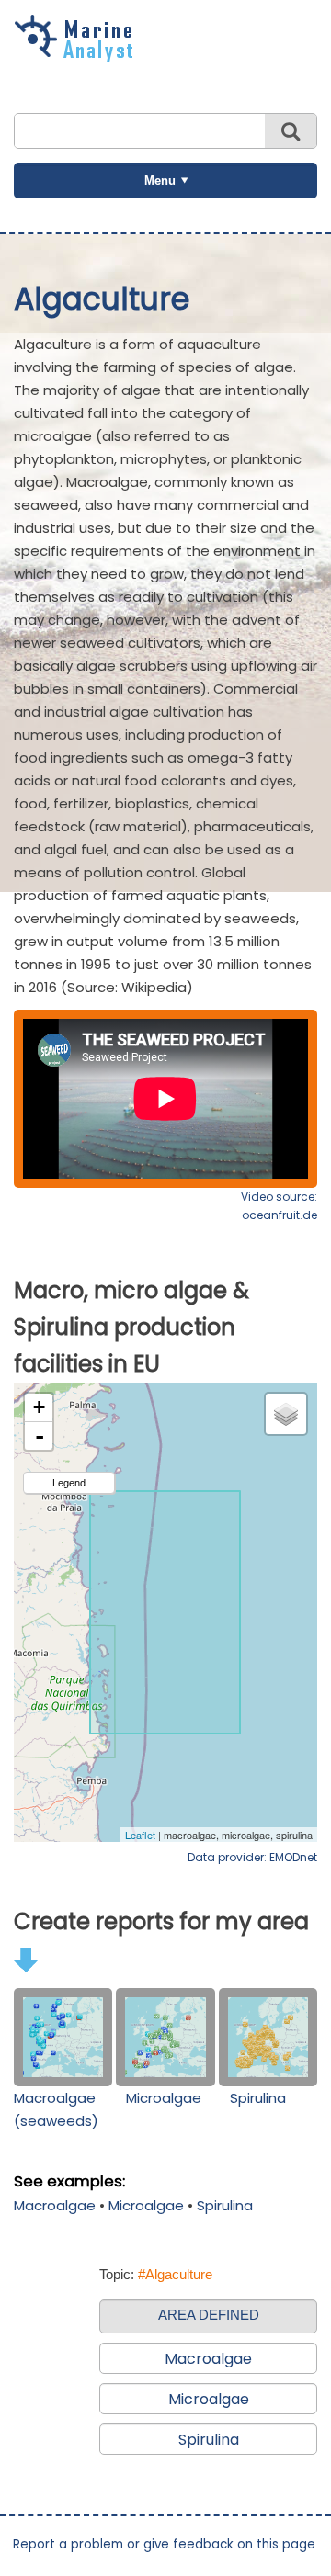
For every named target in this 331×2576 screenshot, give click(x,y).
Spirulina (258, 2098)
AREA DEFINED (209, 2315)
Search (291, 131)
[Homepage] (78, 56)
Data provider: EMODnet (252, 1857)
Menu (160, 181)
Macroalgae (55, 2205)
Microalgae (164, 2098)
